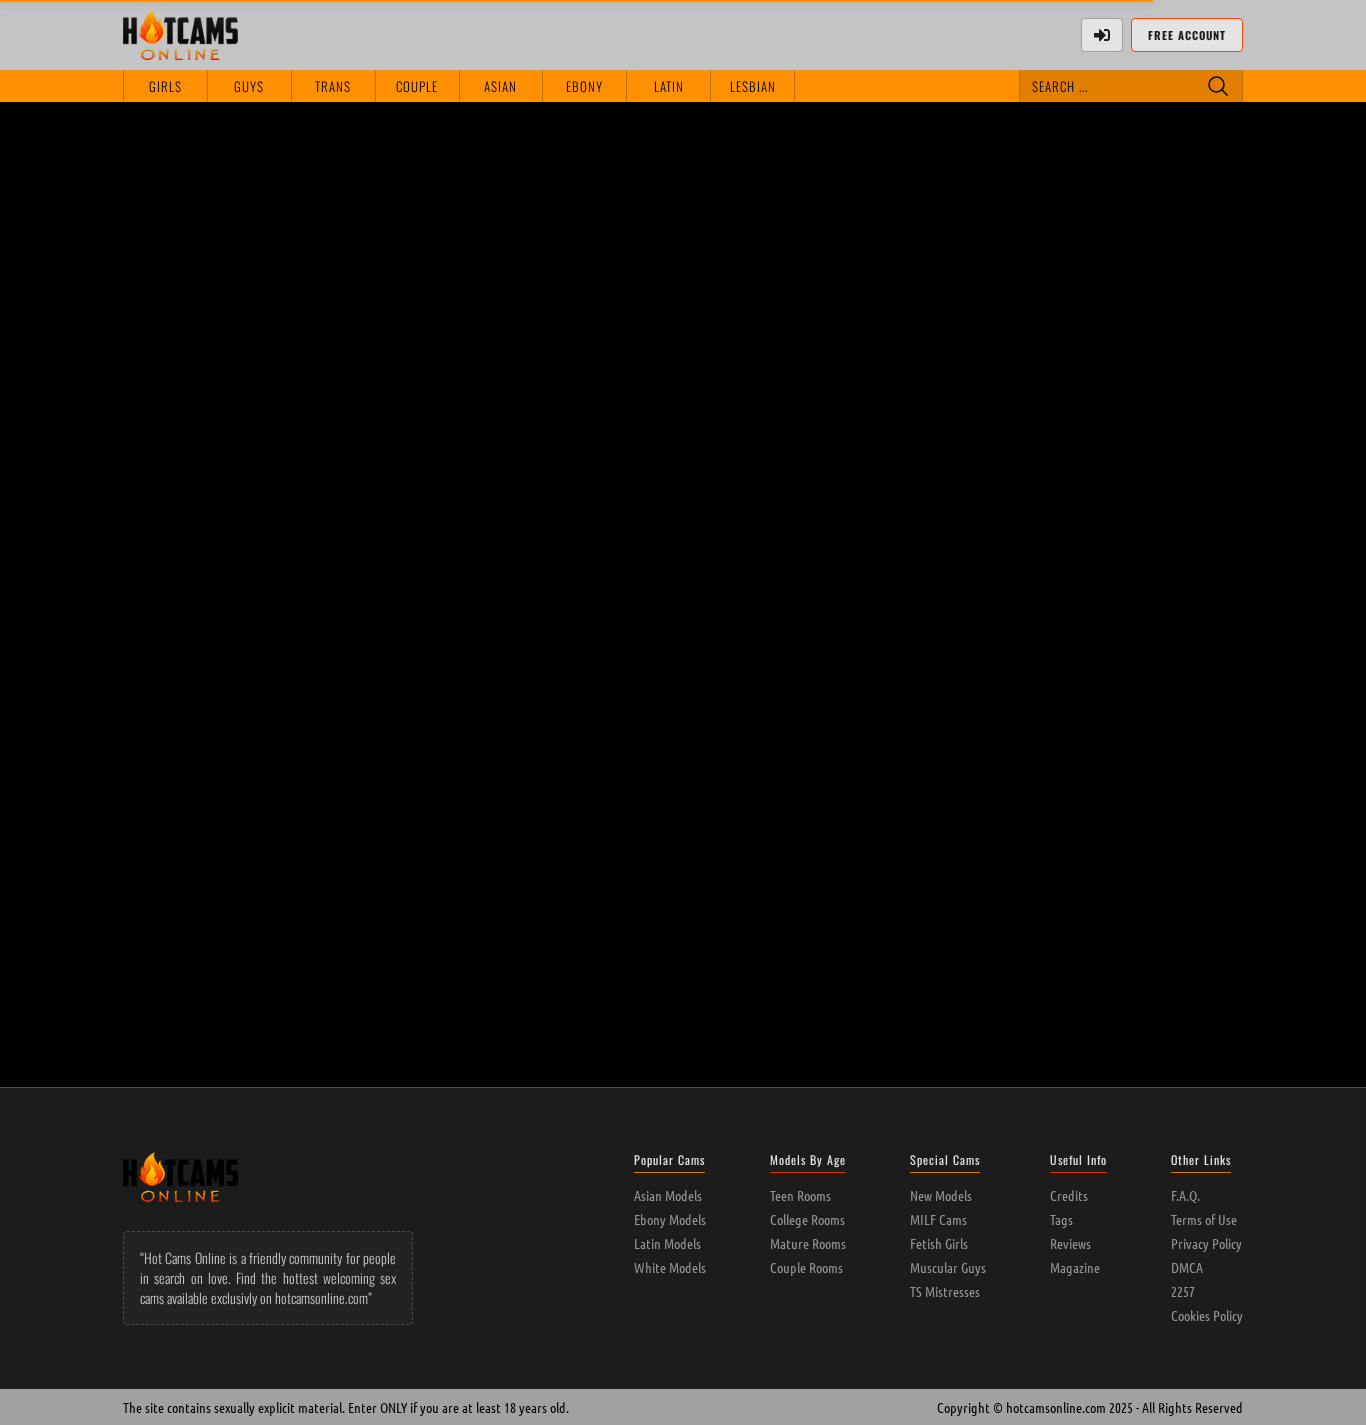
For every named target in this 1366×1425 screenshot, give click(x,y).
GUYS (249, 86)
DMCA (1187, 1267)
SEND (1212, 474)
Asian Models (668, 1195)
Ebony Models (670, 1219)
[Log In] (1102, 35)
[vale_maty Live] (458, 638)
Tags (1061, 1219)
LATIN (669, 86)
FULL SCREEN (725, 139)
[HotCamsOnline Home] (180, 35)
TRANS (333, 86)
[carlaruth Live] (233, 874)
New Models (941, 1195)
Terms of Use (1204, 1219)
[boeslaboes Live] (458, 874)
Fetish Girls (939, 1243)
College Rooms (807, 1219)
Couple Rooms (806, 1267)
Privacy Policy (1206, 1243)
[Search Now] (1218, 86)
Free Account (1187, 35)
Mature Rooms (808, 1243)
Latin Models (667, 1243)
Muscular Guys (948, 1267)
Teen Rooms (800, 1195)
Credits (1069, 1195)
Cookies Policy (1207, 1315)
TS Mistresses (945, 1291)
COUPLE (417, 86)
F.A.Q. (1185, 1195)
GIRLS (165, 86)
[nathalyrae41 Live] (233, 638)
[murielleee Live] (907, 638)
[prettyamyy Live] (1132, 638)
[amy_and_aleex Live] (683, 638)
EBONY (584, 86)
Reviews (1070, 1243)
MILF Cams (938, 1219)
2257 (1183, 1291)
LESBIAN (753, 86)
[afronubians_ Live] (683, 874)
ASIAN (500, 86)
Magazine (1075, 1267)
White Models (670, 1267)
